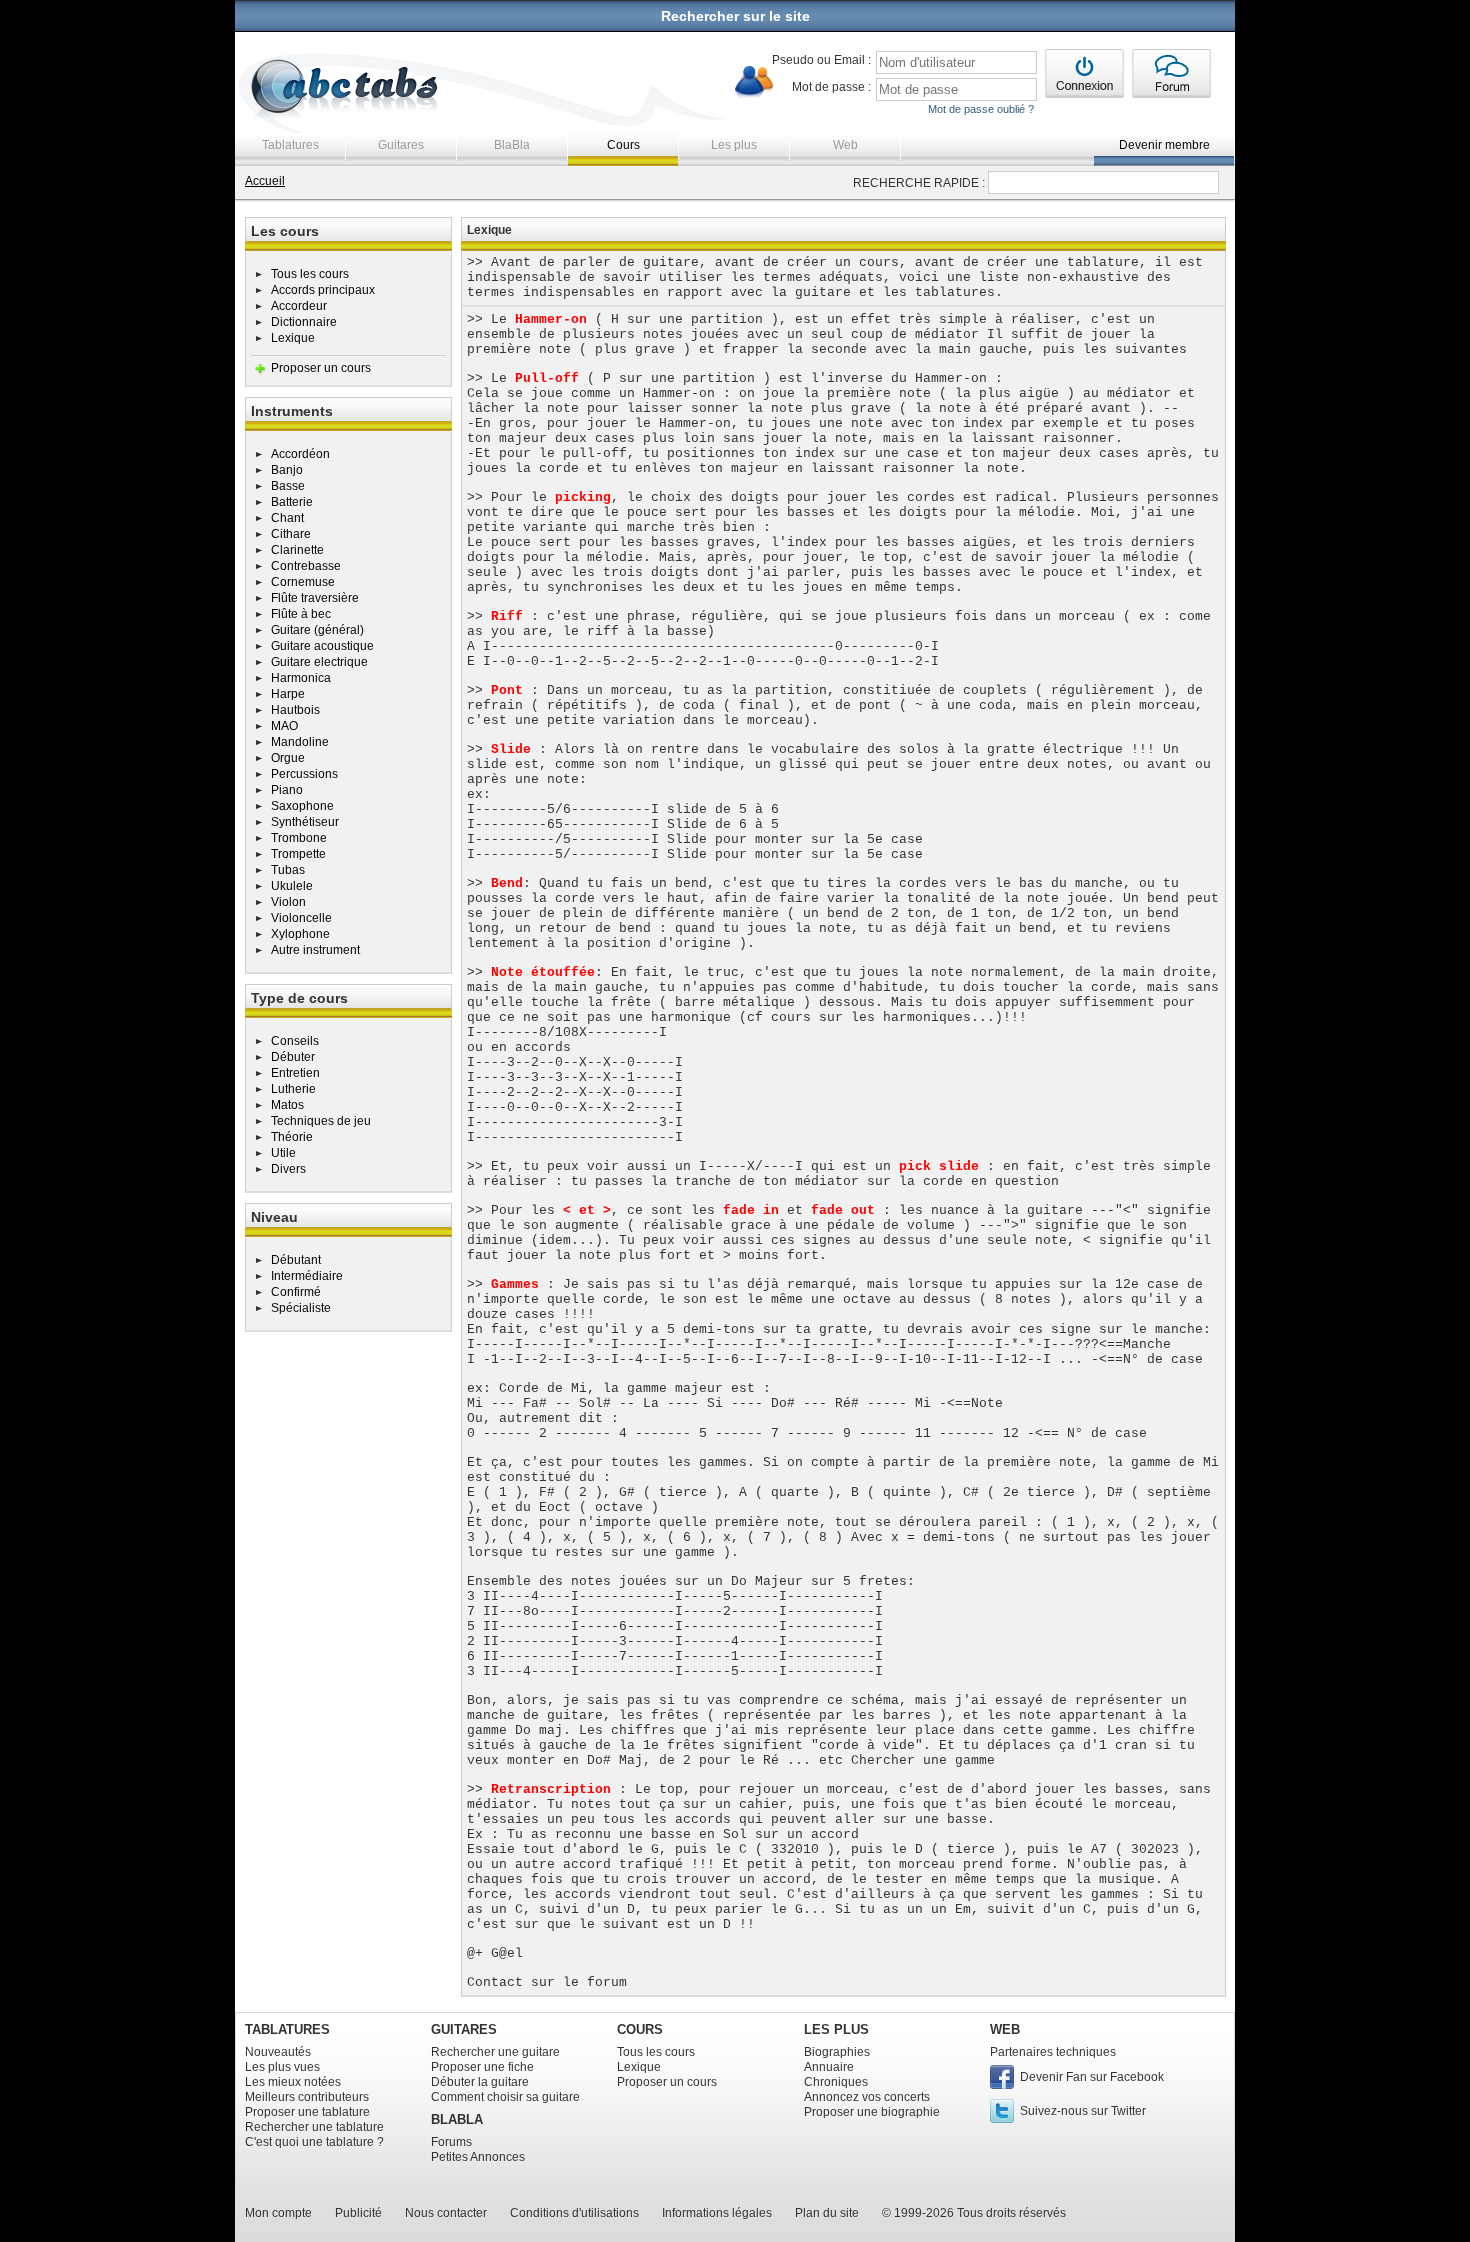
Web (845, 145)
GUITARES (464, 2029)
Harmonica (301, 678)
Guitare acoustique (322, 646)
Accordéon (300, 454)
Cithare (291, 534)
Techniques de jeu (321, 1121)
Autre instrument (315, 950)
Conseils (295, 1041)
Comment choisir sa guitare (505, 2097)
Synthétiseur (305, 822)
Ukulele (292, 886)
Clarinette (297, 550)
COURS (640, 2029)
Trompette (298, 854)
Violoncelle (301, 918)
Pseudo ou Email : (821, 60)
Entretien (295, 1073)
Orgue (288, 758)
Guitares (401, 145)
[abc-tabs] (345, 88)
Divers (288, 1169)
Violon (288, 902)
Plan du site (827, 2213)
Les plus (734, 145)
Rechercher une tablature (314, 2127)
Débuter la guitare (480, 2082)
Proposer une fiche (482, 2067)
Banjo (287, 470)
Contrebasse (306, 566)
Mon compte (278, 2213)
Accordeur (299, 306)
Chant (287, 518)
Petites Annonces (478, 2157)
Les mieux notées (293, 2082)
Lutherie (293, 1089)
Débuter (293, 1057)
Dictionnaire (304, 322)
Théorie (292, 1137)
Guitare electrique (319, 662)
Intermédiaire (307, 1276)
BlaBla (512, 145)
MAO (284, 726)
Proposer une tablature (307, 2112)
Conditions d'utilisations (574, 2213)
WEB (1005, 2029)
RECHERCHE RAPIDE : (919, 183)
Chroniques (836, 2082)
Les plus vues (282, 2067)
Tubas (288, 870)
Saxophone (302, 806)
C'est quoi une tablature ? (314, 2142)
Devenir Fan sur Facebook (1092, 2077)
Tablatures (290, 145)
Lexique (293, 338)
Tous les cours (310, 274)
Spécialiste (301, 1308)
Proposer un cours (321, 368)
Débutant (296, 1260)
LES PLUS (836, 2029)
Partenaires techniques (1053, 2052)
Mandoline (300, 742)
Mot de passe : (831, 87)
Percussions (304, 774)
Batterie (292, 502)
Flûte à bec (301, 614)
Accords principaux (323, 290)
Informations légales (717, 2213)
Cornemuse (303, 582)
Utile (283, 1153)
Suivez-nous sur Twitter (1083, 2111)
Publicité (358, 2213)
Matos (287, 1105)
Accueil (265, 181)
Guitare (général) (317, 630)
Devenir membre (1164, 145)
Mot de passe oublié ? (981, 109)
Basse (288, 486)
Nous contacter (446, 2213)
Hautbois (295, 710)
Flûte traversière (315, 598)
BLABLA (457, 2119)
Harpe (288, 694)
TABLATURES (287, 2029)
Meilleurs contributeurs (307, 2097)
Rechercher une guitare (495, 2052)
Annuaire (829, 2067)
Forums (451, 2142)
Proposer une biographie (872, 2112)
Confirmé (296, 1292)
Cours (623, 145)
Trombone (299, 838)
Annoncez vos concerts (867, 2097)
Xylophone (300, 934)
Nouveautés (278, 2052)
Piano (287, 790)
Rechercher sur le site (735, 16)
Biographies (837, 2052)
